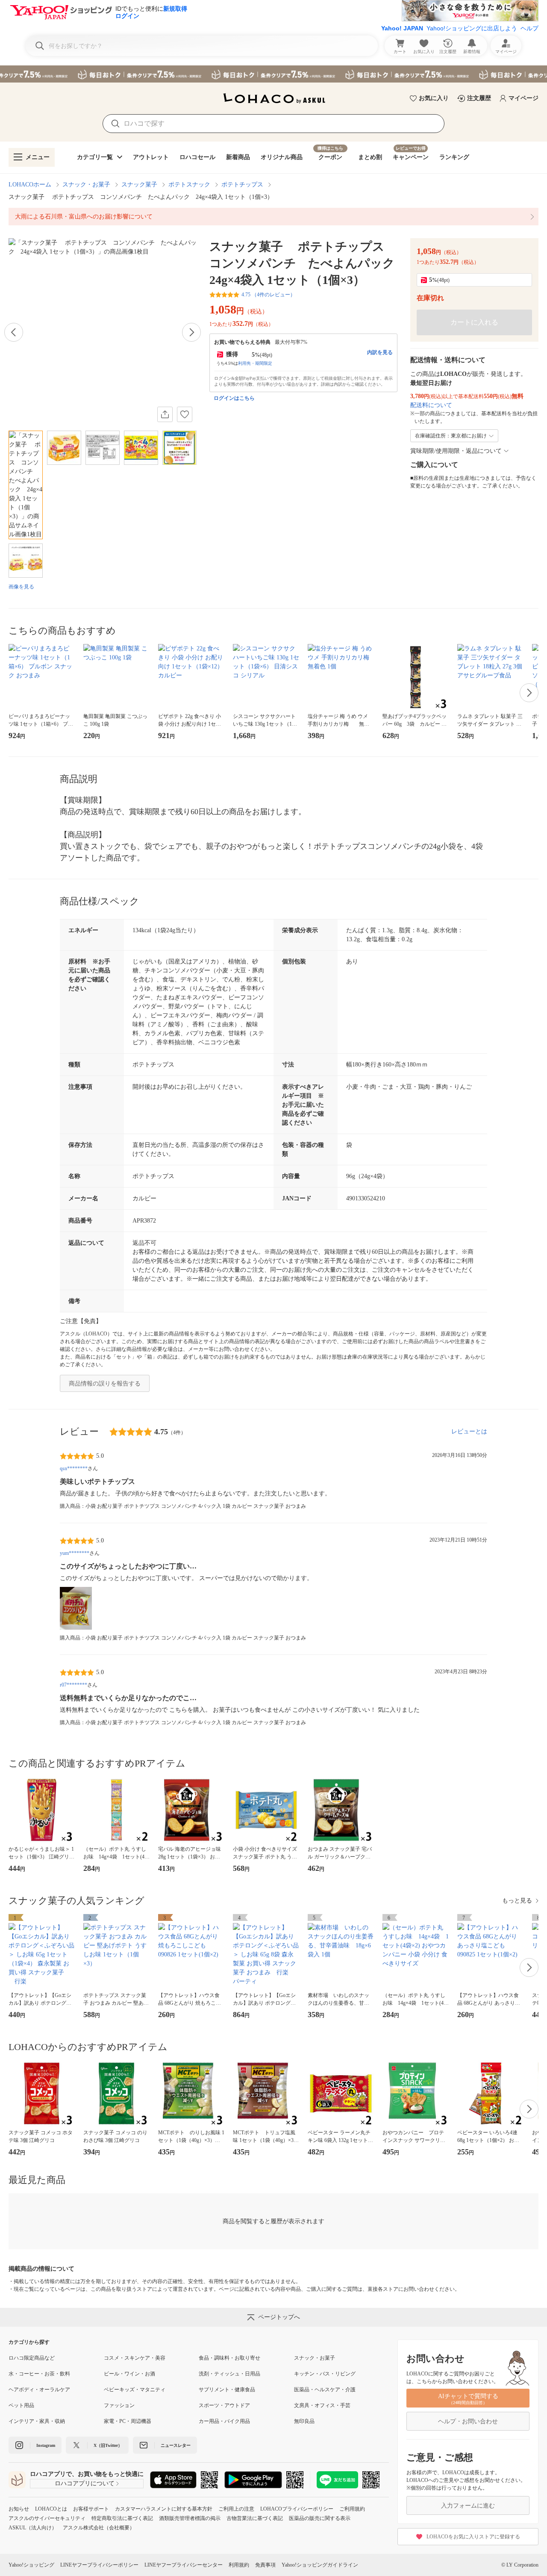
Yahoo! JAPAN (402, 28)
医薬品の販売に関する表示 (320, 2518)
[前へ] (14, 332)
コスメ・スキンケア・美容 (135, 2358)
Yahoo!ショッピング (31, 2565)
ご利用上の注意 (236, 2509)
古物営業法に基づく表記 (255, 2518)
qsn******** (74, 1468)
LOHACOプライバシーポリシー (297, 2509)
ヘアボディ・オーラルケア (39, 2390)
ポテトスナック (189, 185)
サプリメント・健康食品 (227, 2390)
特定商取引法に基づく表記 (122, 2518)
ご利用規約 (352, 2509)
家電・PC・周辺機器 (128, 2421)
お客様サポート (91, 2509)
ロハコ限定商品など (32, 2358)
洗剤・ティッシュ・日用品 (229, 2374)
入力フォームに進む (468, 2506)
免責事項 (265, 2565)
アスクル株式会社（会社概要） (99, 2528)
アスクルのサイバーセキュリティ (47, 2518)
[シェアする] (165, 414)
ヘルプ (529, 28)
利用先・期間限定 (255, 363)
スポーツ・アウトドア (224, 2405)
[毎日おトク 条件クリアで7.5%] (273, 74)
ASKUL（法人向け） (33, 2528)
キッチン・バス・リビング (325, 2374)
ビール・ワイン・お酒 (129, 2374)
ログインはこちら (234, 398)
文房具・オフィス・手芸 (322, 2405)
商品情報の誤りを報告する (105, 1384)
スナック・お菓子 (86, 185)
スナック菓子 (139, 185)
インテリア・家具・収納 (37, 2421)
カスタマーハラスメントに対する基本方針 (164, 2509)
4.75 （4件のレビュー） (268, 295)
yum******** (75, 1553)
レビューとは (469, 1431)
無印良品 (304, 2421)
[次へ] (191, 332)
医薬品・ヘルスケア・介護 (325, 2390)
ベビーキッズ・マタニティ (135, 2390)
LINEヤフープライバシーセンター (184, 2565)
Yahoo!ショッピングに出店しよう (472, 28)
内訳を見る (380, 352)
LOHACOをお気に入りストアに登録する (473, 2537)
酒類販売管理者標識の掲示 (190, 2518)
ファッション (119, 2405)
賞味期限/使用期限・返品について (456, 451)
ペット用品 (21, 2405)
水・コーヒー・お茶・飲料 (39, 2374)
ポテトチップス (242, 185)
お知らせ (19, 2509)
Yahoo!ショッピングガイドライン (320, 2565)
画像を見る (21, 587)
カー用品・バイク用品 (224, 2421)
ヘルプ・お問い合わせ (468, 2421)
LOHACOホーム (30, 185)
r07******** (74, 1685)
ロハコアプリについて (85, 2483)
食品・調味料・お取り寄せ (229, 2358)
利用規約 (239, 2565)
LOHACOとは (51, 2509)
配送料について (431, 405)
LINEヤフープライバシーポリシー (99, 2565)
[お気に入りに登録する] (185, 414)
